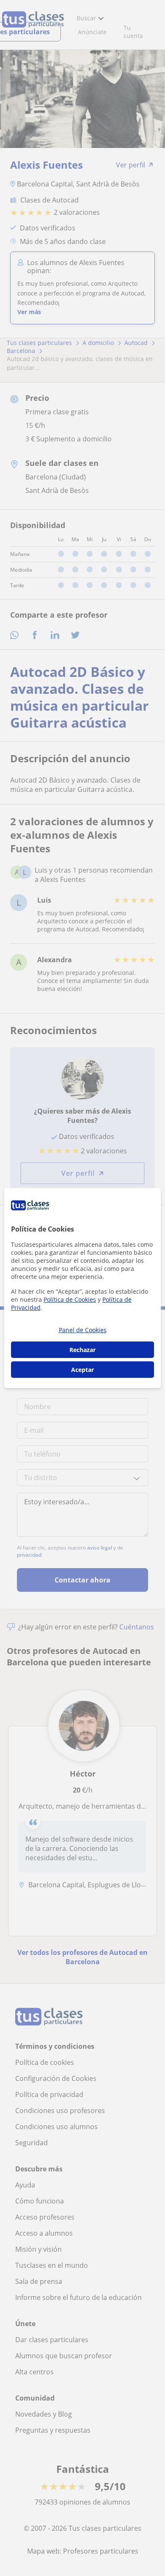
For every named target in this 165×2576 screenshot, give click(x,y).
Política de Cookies (70, 1299)
